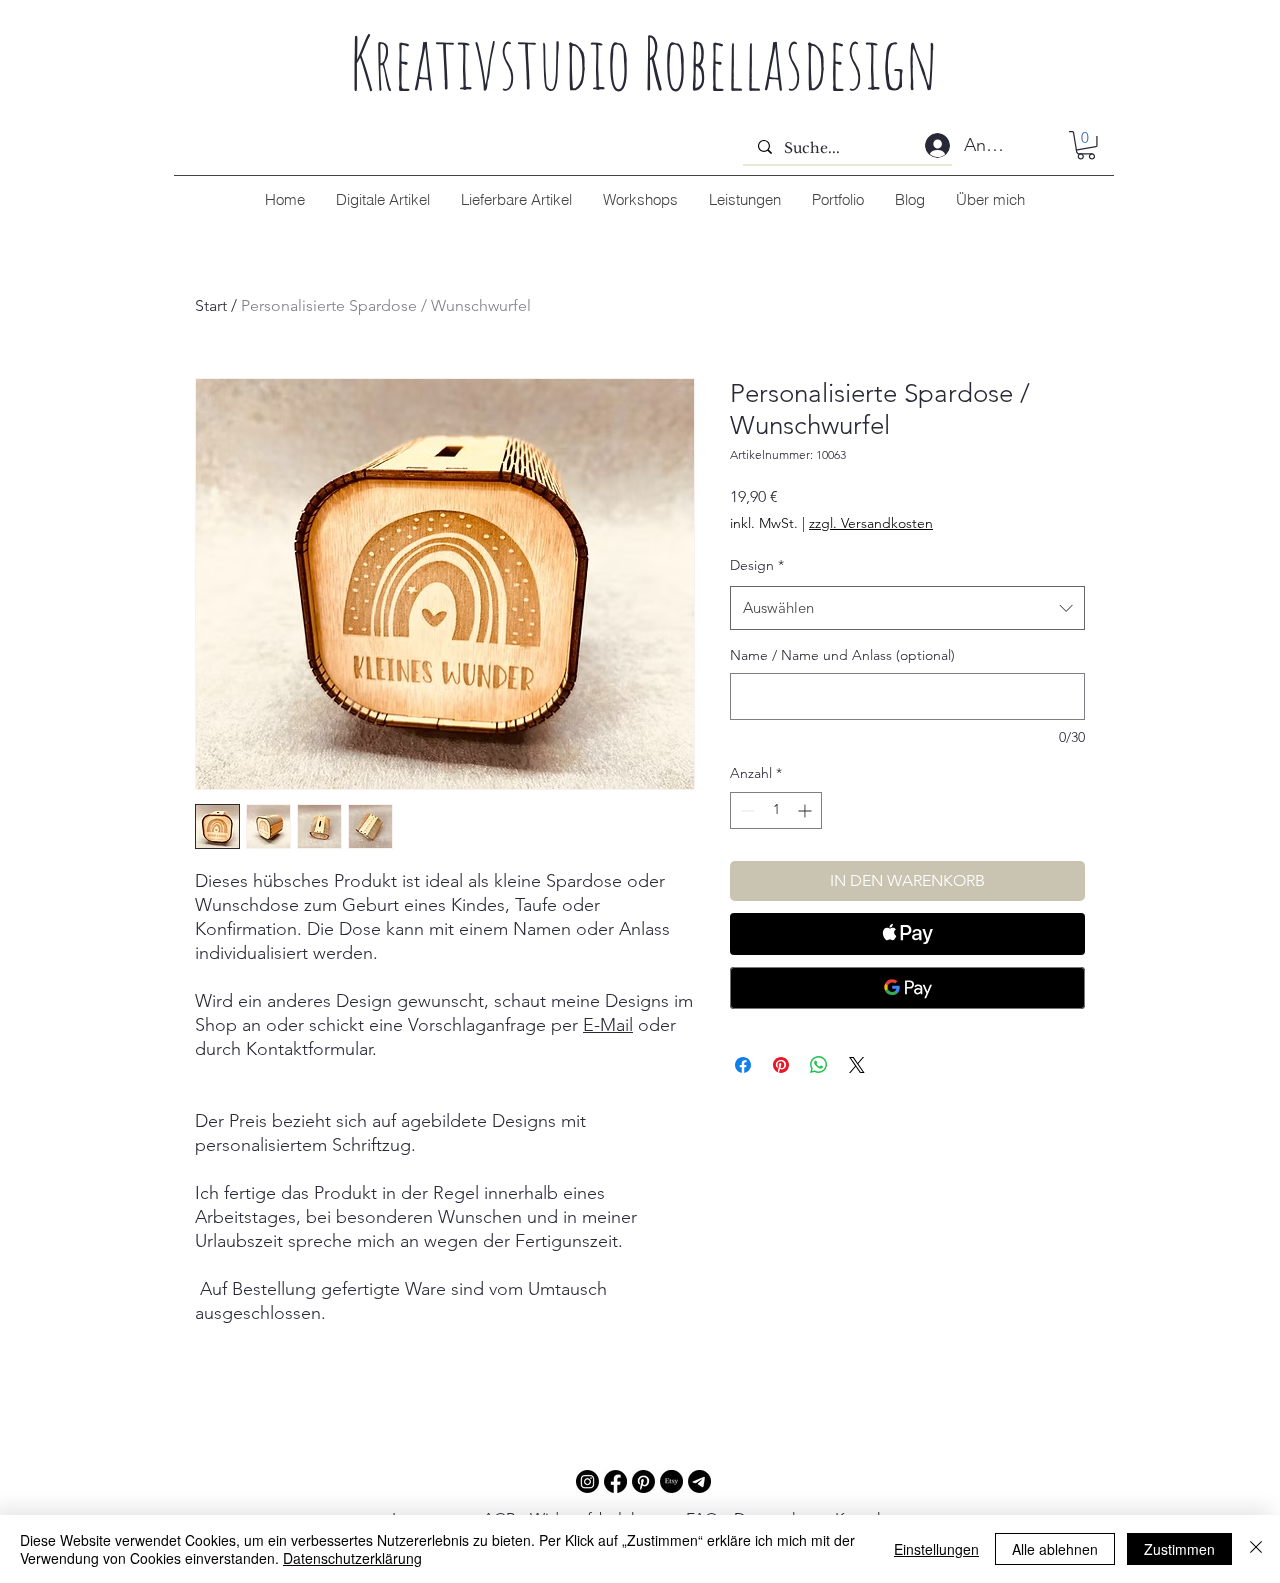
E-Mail (608, 1025)
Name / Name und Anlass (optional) (842, 655)
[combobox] (907, 608)
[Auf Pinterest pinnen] (781, 1065)
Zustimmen (1179, 1549)
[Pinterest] (643, 1481)
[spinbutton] (776, 810)
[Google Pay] (907, 988)
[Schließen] (1256, 1549)
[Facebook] (615, 1481)
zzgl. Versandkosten (871, 523)
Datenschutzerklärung (352, 1558)
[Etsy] (671, 1481)
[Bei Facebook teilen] (743, 1065)
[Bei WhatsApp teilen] (819, 1065)
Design (757, 565)
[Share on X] (857, 1065)
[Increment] (806, 810)
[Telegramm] (699, 1481)
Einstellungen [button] (936, 1549)
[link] (1086, 145)
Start (211, 305)
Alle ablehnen (1055, 1549)
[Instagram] (587, 1481)
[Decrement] (745, 810)
